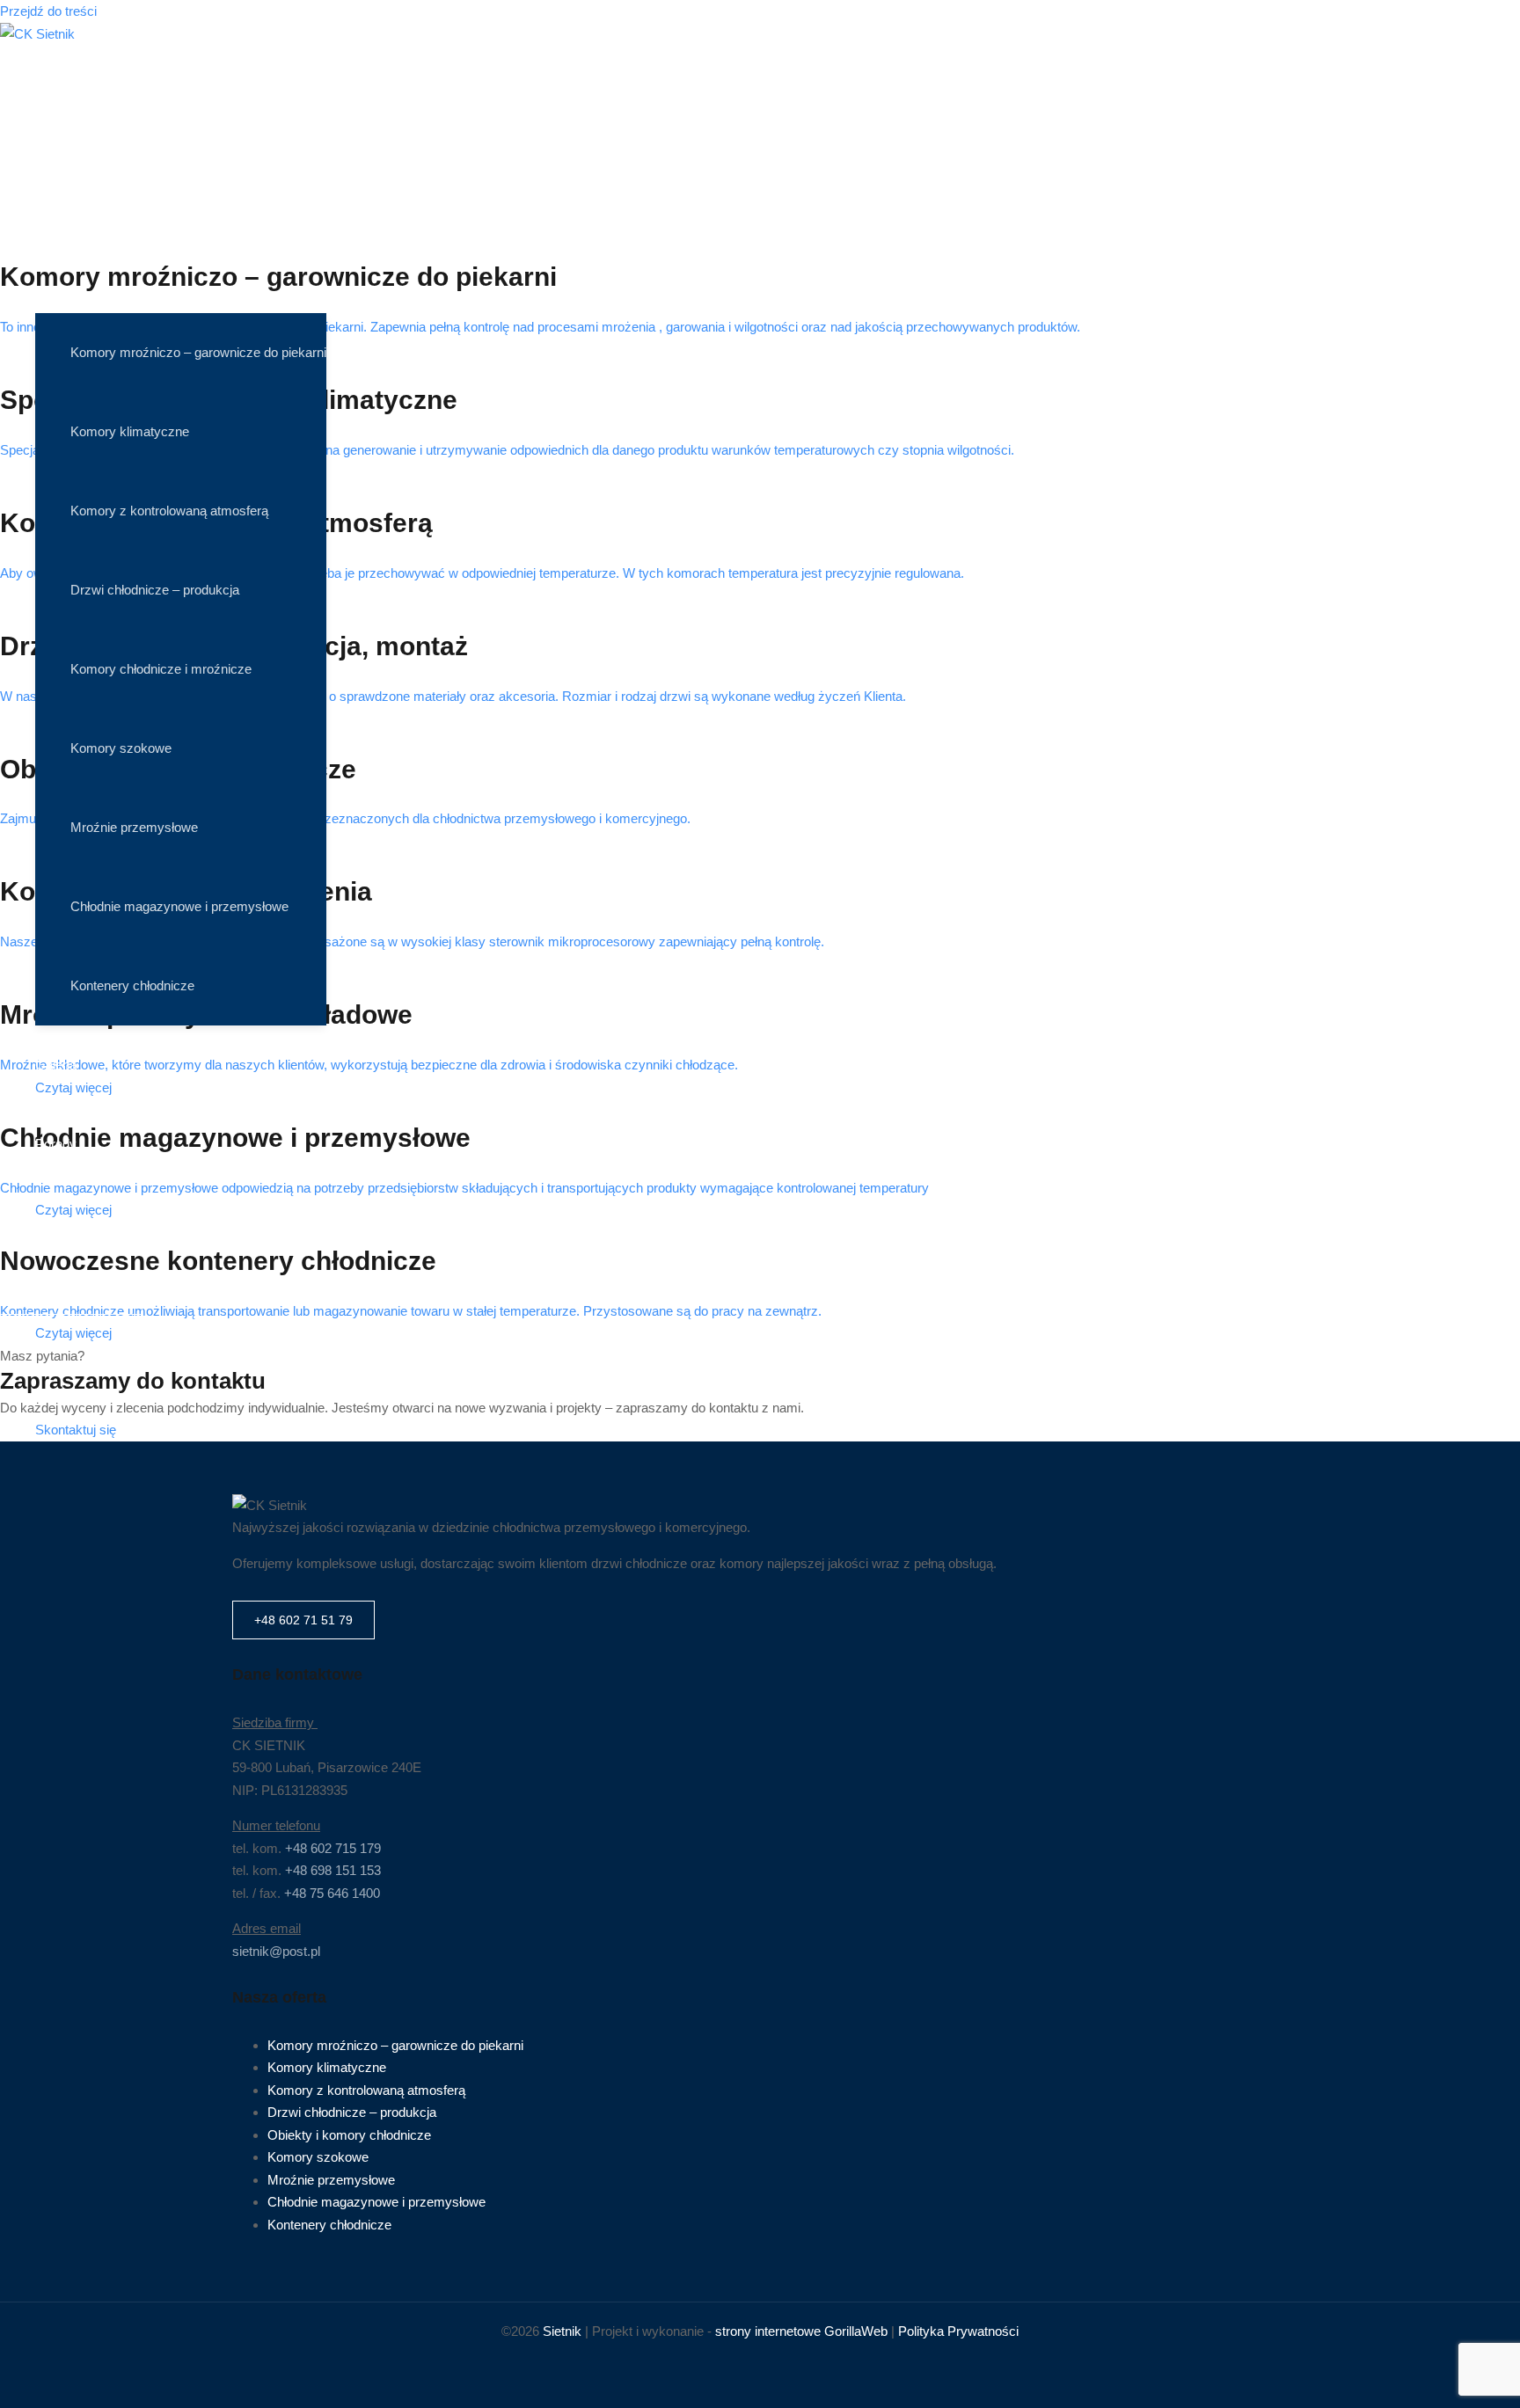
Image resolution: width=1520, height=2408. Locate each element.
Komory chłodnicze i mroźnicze (161, 669)
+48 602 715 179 (333, 1848)
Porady (56, 1144)
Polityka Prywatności (958, 2331)
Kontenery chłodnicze (132, 985)
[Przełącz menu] (181, 304)
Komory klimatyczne (130, 431)
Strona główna (76, 97)
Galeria (56, 1065)
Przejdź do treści (48, 11)
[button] (71, 1295)
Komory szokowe (121, 748)
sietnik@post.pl (276, 1951)
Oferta (53, 255)
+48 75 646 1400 (332, 1893)
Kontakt (57, 1223)
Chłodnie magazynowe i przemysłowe (179, 906)
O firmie (58, 176)
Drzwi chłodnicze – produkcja (155, 590)
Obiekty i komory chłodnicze (349, 2135)
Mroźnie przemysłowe (134, 827)
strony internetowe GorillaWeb (801, 2331)
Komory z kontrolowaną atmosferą (169, 511)
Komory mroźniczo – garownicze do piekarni (198, 352)
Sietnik (562, 2331)
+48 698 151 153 (333, 1870)
